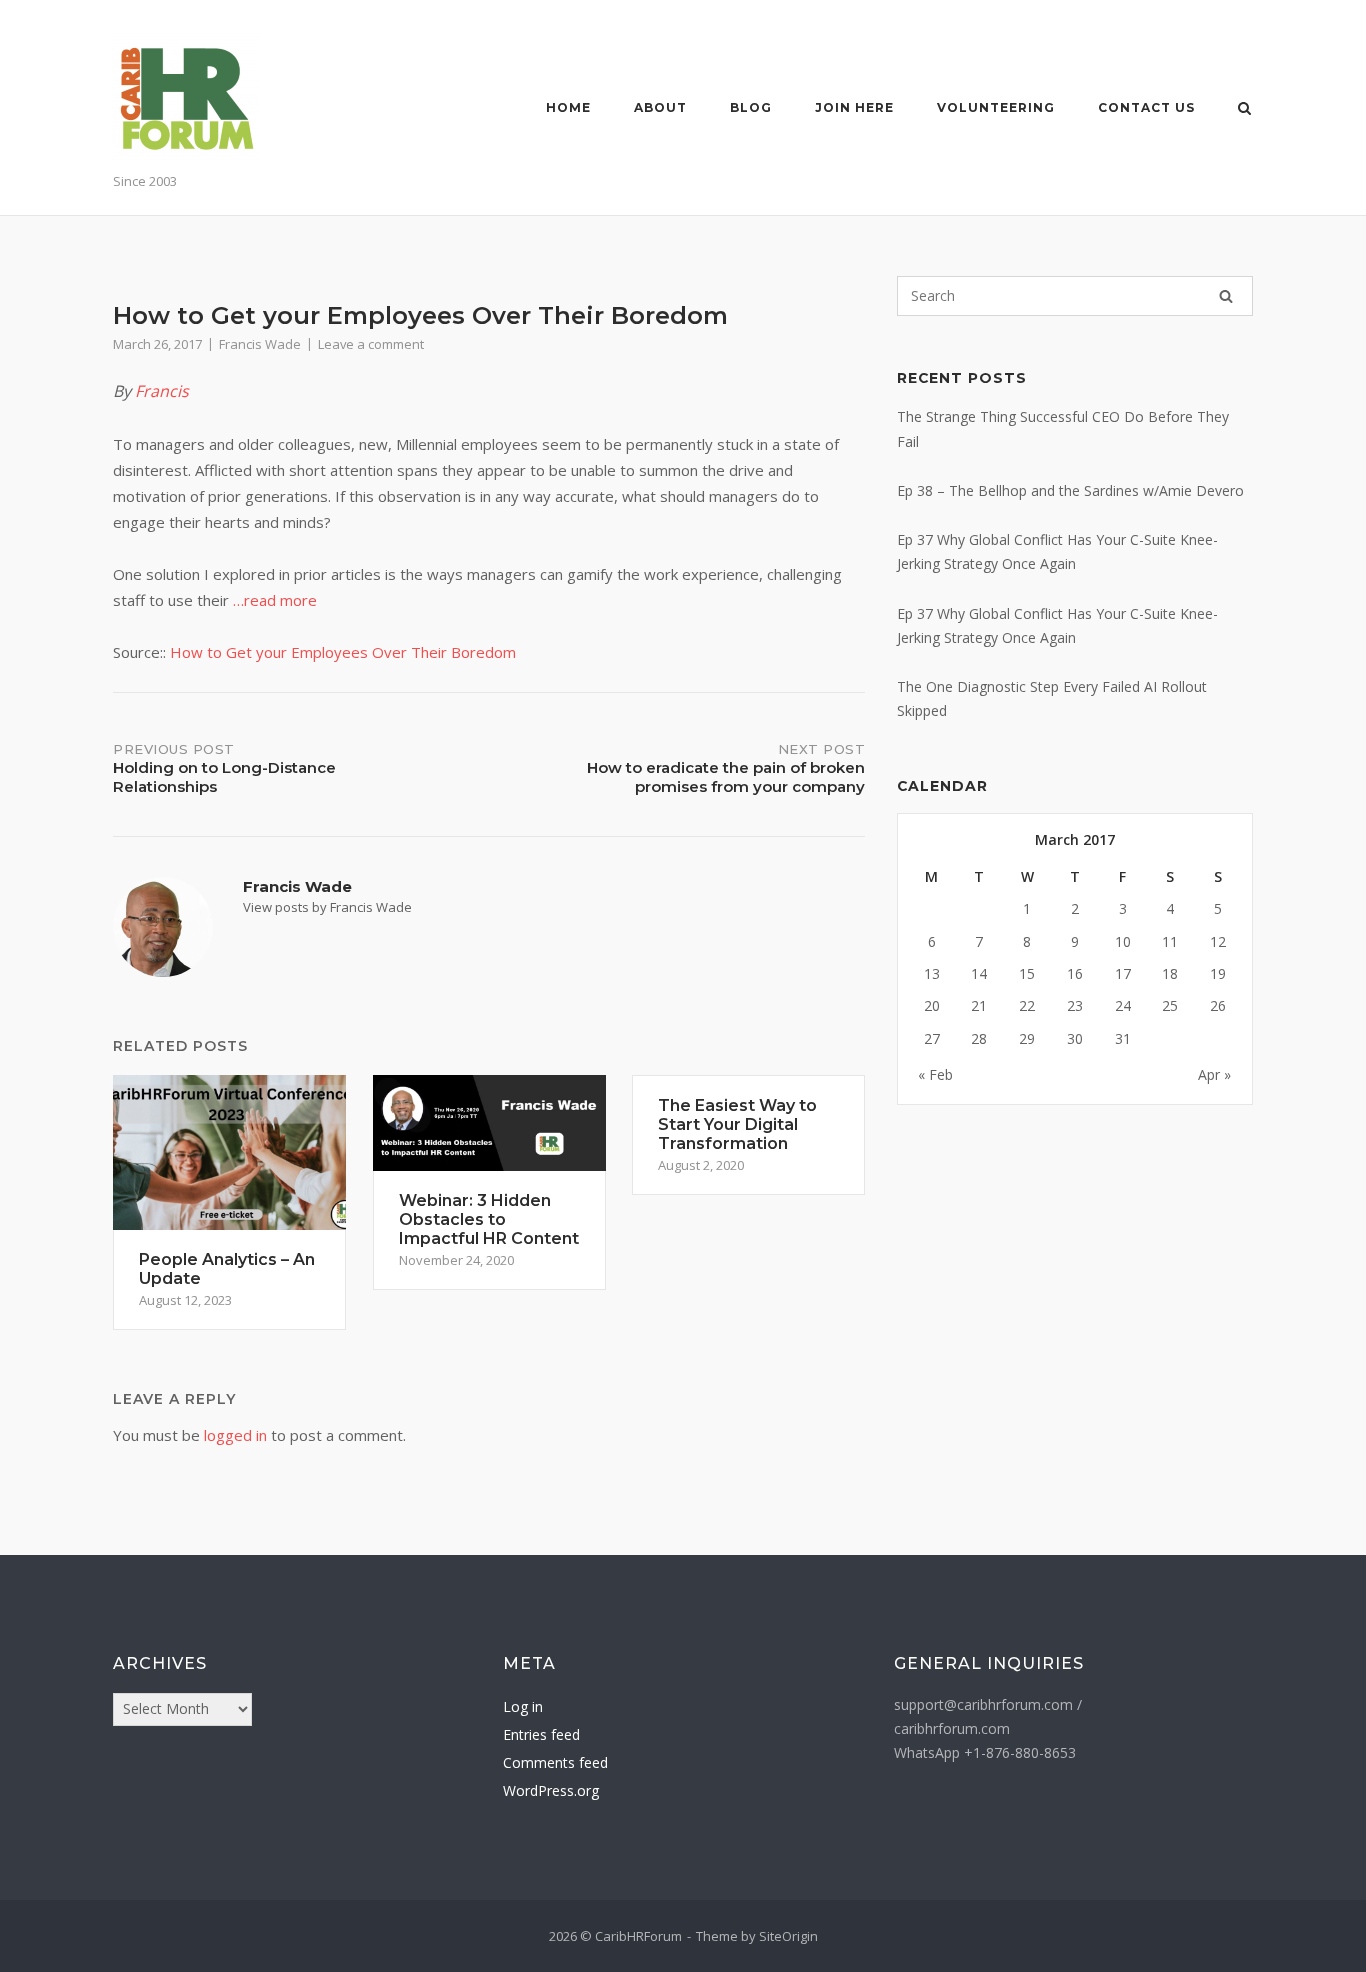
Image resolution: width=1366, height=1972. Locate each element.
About (660, 107)
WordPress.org (551, 1790)
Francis (162, 391)
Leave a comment (371, 344)
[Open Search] (1244, 110)
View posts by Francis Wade (327, 907)
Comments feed (555, 1762)
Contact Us (1146, 107)
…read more (275, 600)
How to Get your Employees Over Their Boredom (343, 652)
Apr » (1214, 1074)
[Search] (1226, 296)
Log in (523, 1706)
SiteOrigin (788, 1936)
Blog (751, 107)
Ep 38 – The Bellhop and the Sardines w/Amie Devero (1070, 490)
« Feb (935, 1074)
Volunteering (996, 107)
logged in (235, 1435)
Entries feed (541, 1734)
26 (1218, 1005)
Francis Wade (260, 344)
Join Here (854, 107)
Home (568, 107)
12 (1218, 941)
